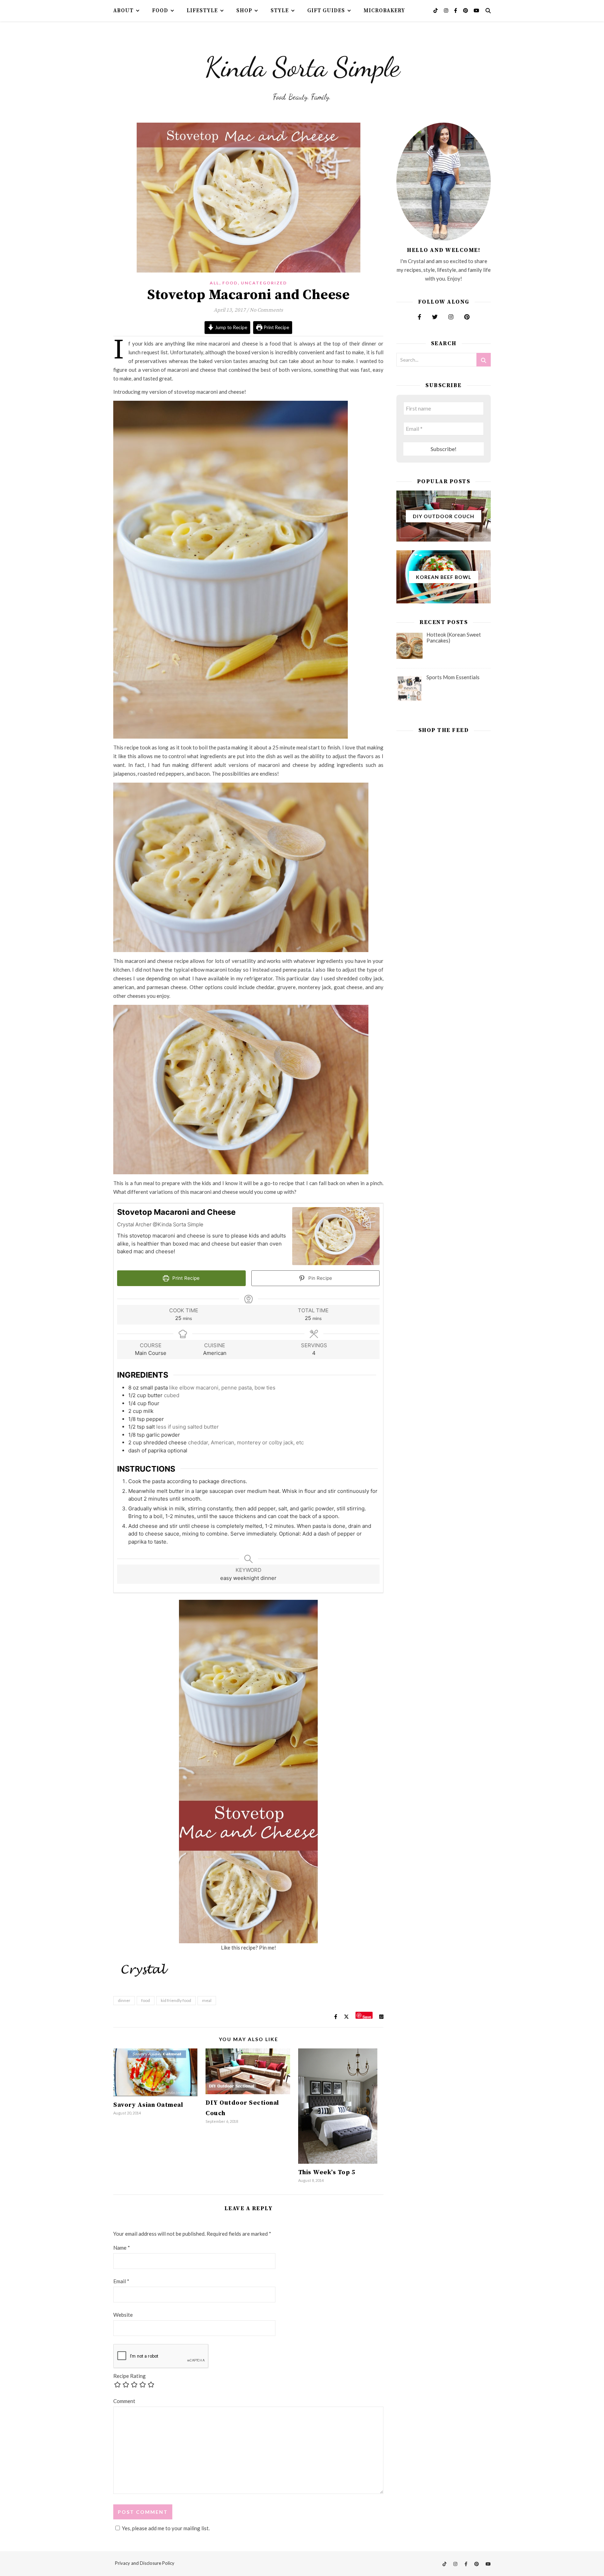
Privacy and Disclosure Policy (145, 2563)
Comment (124, 2401)
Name (122, 2248)
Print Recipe (276, 327)
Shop (244, 11)
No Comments (266, 310)
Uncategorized (264, 283)
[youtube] (476, 10)
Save (367, 2016)
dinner (124, 2000)
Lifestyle (202, 11)
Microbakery (384, 11)
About (123, 11)
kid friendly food (176, 2000)
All (214, 283)
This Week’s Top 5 (327, 2172)
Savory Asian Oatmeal (148, 2105)
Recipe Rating (130, 2376)
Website (123, 2315)
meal (207, 2000)
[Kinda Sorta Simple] (302, 65)
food (146, 2000)
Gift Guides (326, 11)
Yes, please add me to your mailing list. (166, 2528)
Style (280, 11)
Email (121, 2281)
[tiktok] (436, 10)
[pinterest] (466, 10)
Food (160, 11)
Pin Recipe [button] (319, 1278)
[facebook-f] (456, 10)
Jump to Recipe (231, 327)
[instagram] (447, 10)
